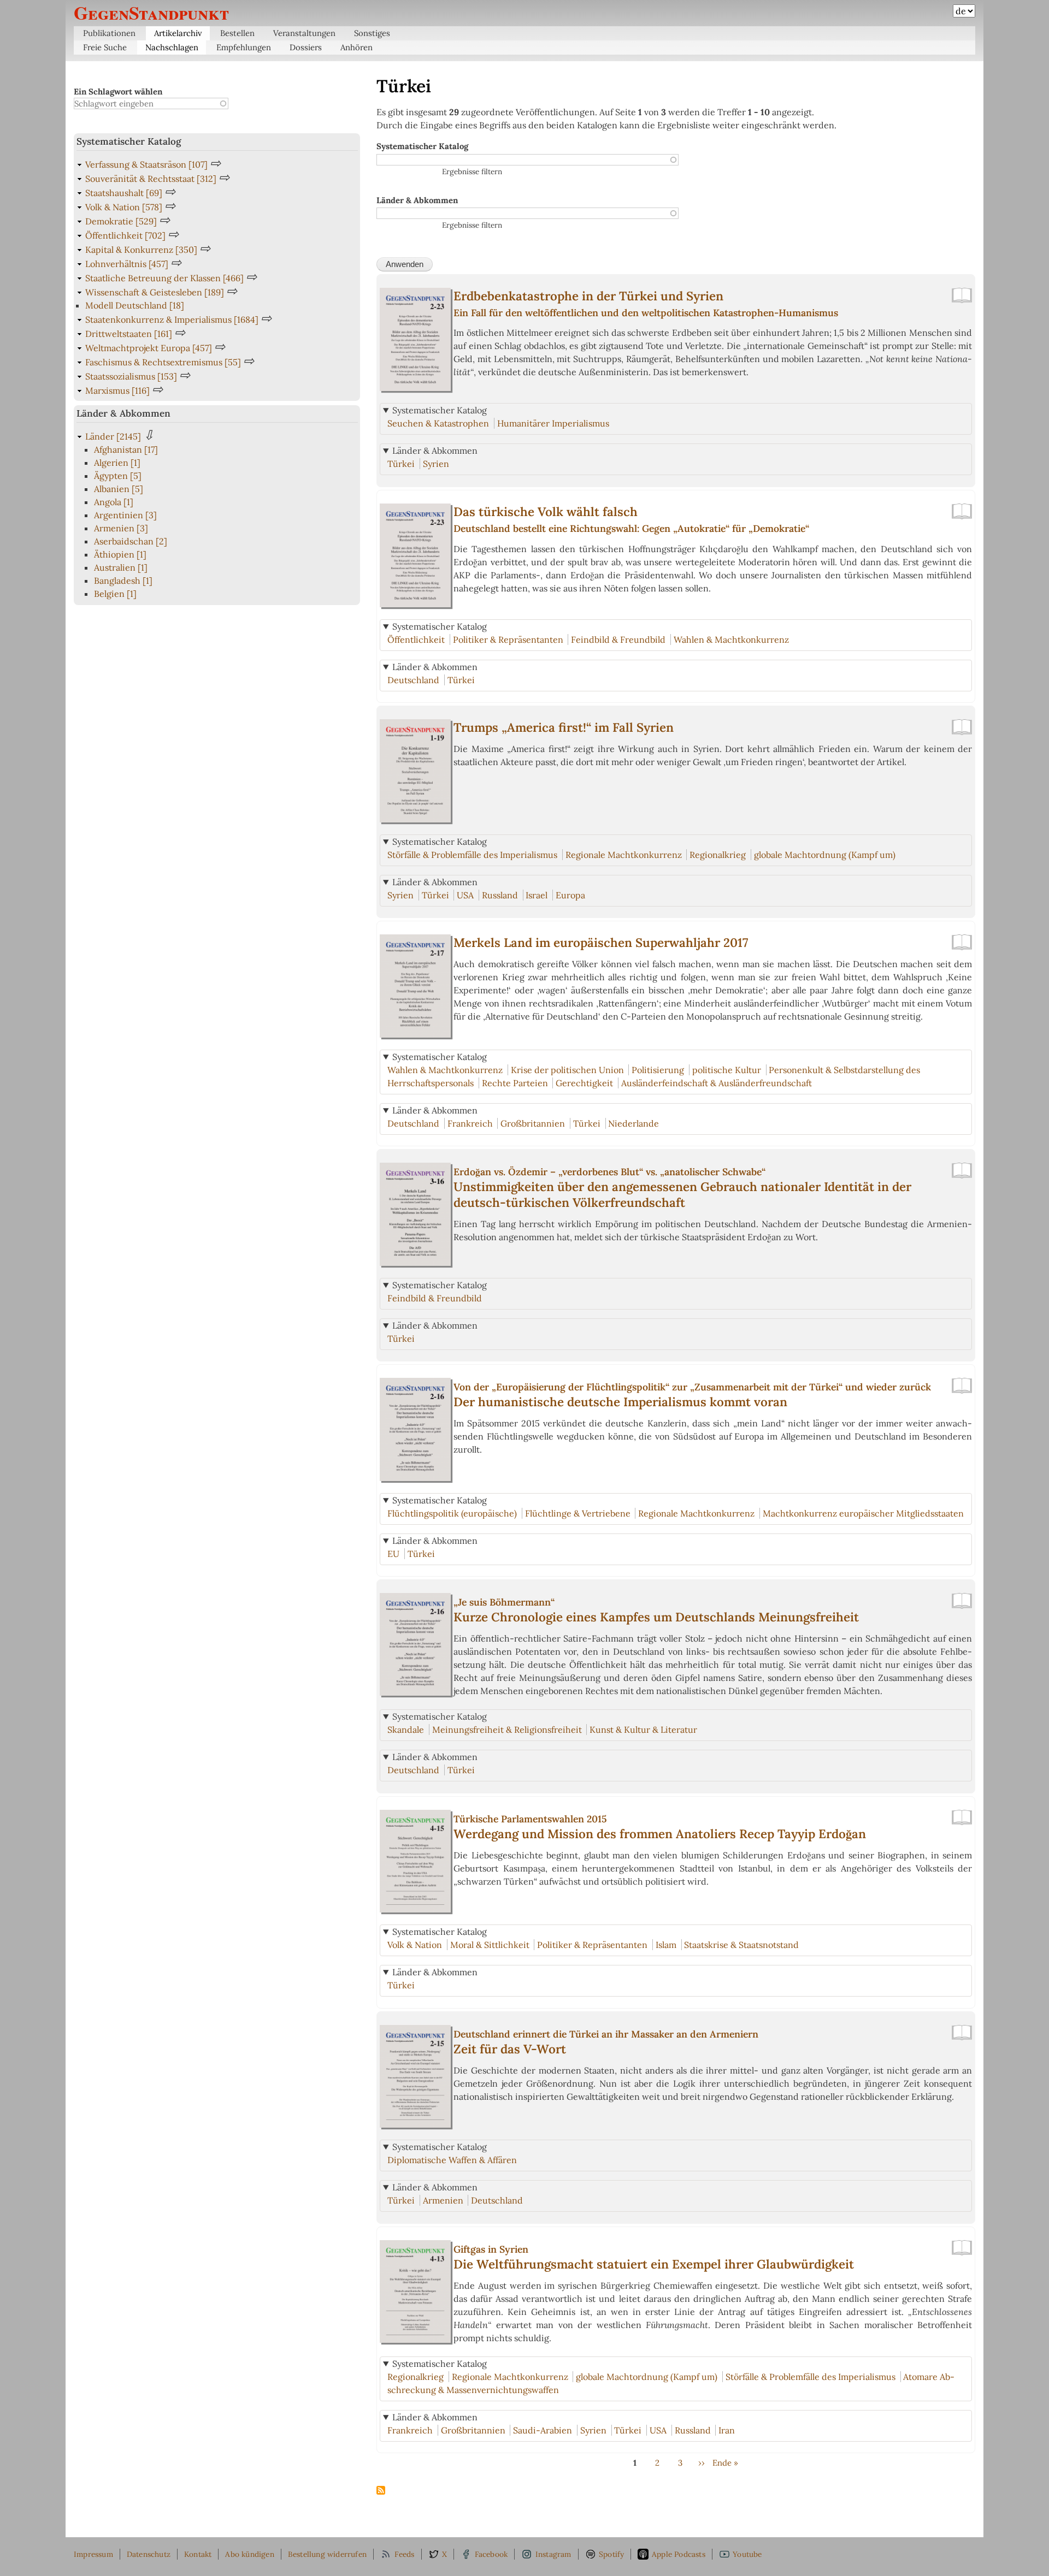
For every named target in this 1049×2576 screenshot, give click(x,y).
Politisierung (658, 1070)
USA (465, 895)
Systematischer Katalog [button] (440, 410)
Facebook (491, 2554)
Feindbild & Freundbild (618, 639)
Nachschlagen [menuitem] (172, 47)
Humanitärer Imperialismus (553, 423)
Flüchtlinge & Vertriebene (578, 1513)
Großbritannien (533, 1123)
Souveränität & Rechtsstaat (151, 179)
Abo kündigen (249, 2554)
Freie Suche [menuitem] (105, 47)
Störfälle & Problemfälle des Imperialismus (472, 855)
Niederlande (633, 1123)
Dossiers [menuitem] (306, 47)
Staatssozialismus (131, 376)
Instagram (553, 2554)
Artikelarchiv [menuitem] (178, 33)
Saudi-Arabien (543, 2430)
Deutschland (413, 680)
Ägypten (118, 476)
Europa (570, 895)
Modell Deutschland (135, 305)
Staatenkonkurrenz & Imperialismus (172, 319)
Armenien (443, 2200)
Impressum (93, 2554)
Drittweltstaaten (129, 334)
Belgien (115, 594)
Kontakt (198, 2554)
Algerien (117, 463)
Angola (114, 502)
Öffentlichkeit (416, 639)
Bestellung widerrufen (327, 2554)
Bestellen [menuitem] (237, 33)
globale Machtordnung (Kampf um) (825, 855)
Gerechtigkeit (584, 1083)
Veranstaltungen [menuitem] (304, 33)
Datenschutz (149, 2554)
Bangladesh (123, 581)
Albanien (119, 489)
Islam (666, 1945)
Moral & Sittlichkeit (490, 1945)
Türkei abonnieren (381, 2491)
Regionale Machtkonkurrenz (624, 855)
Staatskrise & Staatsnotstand (741, 1945)
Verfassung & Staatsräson (146, 164)
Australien (121, 567)
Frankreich (470, 1123)
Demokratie (121, 221)
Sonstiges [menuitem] (372, 33)
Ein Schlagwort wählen (118, 91)
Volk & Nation (415, 1945)
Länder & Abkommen (417, 200)
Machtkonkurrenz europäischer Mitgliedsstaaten (863, 1513)
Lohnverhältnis (127, 264)
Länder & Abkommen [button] (435, 451)
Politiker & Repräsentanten (508, 639)
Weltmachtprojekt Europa (149, 348)
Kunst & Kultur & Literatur (643, 1730)
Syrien (436, 464)
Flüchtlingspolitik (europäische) (452, 1513)
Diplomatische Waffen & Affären (452, 2160)
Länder (113, 436)
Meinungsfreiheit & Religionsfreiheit (507, 1730)
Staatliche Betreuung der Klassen (164, 278)
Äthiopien (120, 554)
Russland (500, 895)
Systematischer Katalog (422, 146)
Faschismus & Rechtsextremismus (163, 362)
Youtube (747, 2554)
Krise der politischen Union (567, 1070)
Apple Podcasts (679, 2554)
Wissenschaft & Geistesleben (155, 292)
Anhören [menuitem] (356, 47)
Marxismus (117, 390)
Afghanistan (126, 449)
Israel (537, 895)
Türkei (401, 464)
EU (393, 1554)
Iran (727, 2430)
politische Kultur (727, 1070)
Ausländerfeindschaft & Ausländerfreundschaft (717, 1083)
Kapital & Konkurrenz (141, 250)
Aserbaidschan (131, 541)
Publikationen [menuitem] (109, 33)
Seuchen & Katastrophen (438, 423)
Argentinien (125, 515)
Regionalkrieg (718, 855)
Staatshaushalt (124, 193)
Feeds (405, 2554)
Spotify (611, 2554)
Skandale (406, 1730)
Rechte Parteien (515, 1083)
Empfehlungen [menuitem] (244, 47)
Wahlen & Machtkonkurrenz (731, 639)
